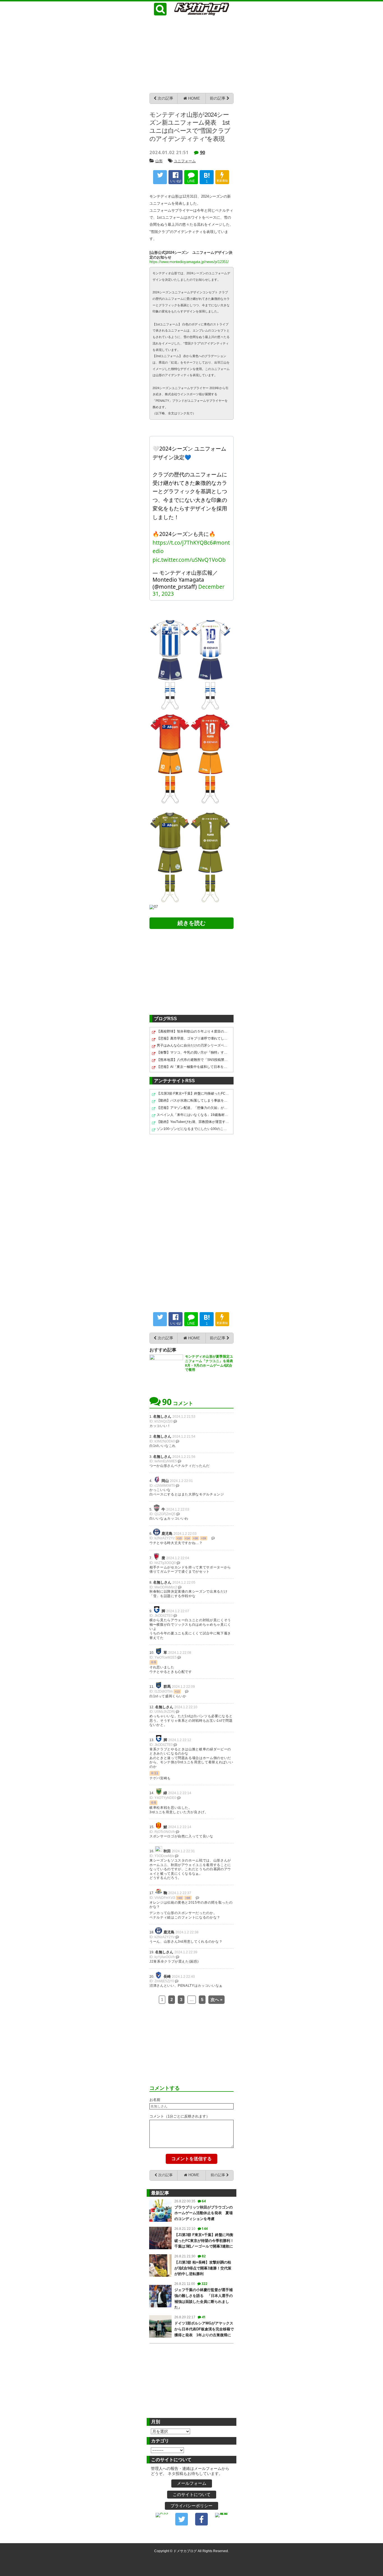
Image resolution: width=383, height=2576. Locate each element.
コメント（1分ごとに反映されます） (180, 2116)
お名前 (155, 2100)
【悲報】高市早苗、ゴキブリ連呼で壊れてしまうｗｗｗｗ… (193, 1038)
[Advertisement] (191, 54)
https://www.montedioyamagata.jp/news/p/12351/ (189, 262)
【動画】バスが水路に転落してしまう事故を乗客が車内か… (193, 1100)
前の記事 (218, 98)
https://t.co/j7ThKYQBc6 (183, 543)
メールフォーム (192, 2483)
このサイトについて (192, 2494)
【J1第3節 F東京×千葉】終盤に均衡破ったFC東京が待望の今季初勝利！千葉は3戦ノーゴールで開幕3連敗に (204, 2241)
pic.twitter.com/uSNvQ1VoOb (189, 560)
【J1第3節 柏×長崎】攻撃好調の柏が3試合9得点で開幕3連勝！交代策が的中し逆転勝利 (203, 2268)
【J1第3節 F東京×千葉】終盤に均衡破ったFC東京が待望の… (193, 1093)
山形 (159, 161)
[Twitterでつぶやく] (160, 177)
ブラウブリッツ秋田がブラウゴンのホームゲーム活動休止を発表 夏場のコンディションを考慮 (204, 2213)
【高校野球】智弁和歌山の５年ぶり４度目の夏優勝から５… (193, 1031)
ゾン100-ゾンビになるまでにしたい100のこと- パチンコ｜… (193, 1129)
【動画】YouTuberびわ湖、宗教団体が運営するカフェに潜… (193, 1122)
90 (202, 152)
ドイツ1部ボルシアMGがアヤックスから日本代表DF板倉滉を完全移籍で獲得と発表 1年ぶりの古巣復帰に (204, 2329)
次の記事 (165, 98)
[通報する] (175, 1421)
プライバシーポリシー (191, 2506)
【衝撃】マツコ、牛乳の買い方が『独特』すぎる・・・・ (193, 1052)
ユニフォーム (185, 161)
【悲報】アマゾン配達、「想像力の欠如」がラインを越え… (193, 1108)
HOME (193, 98)
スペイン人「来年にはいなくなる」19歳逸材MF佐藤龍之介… (193, 1115)
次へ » (216, 2000)
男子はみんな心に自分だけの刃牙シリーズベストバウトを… (193, 1045)
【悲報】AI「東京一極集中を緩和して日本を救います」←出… (193, 1067)
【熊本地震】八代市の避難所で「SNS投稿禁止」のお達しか (193, 1060)
